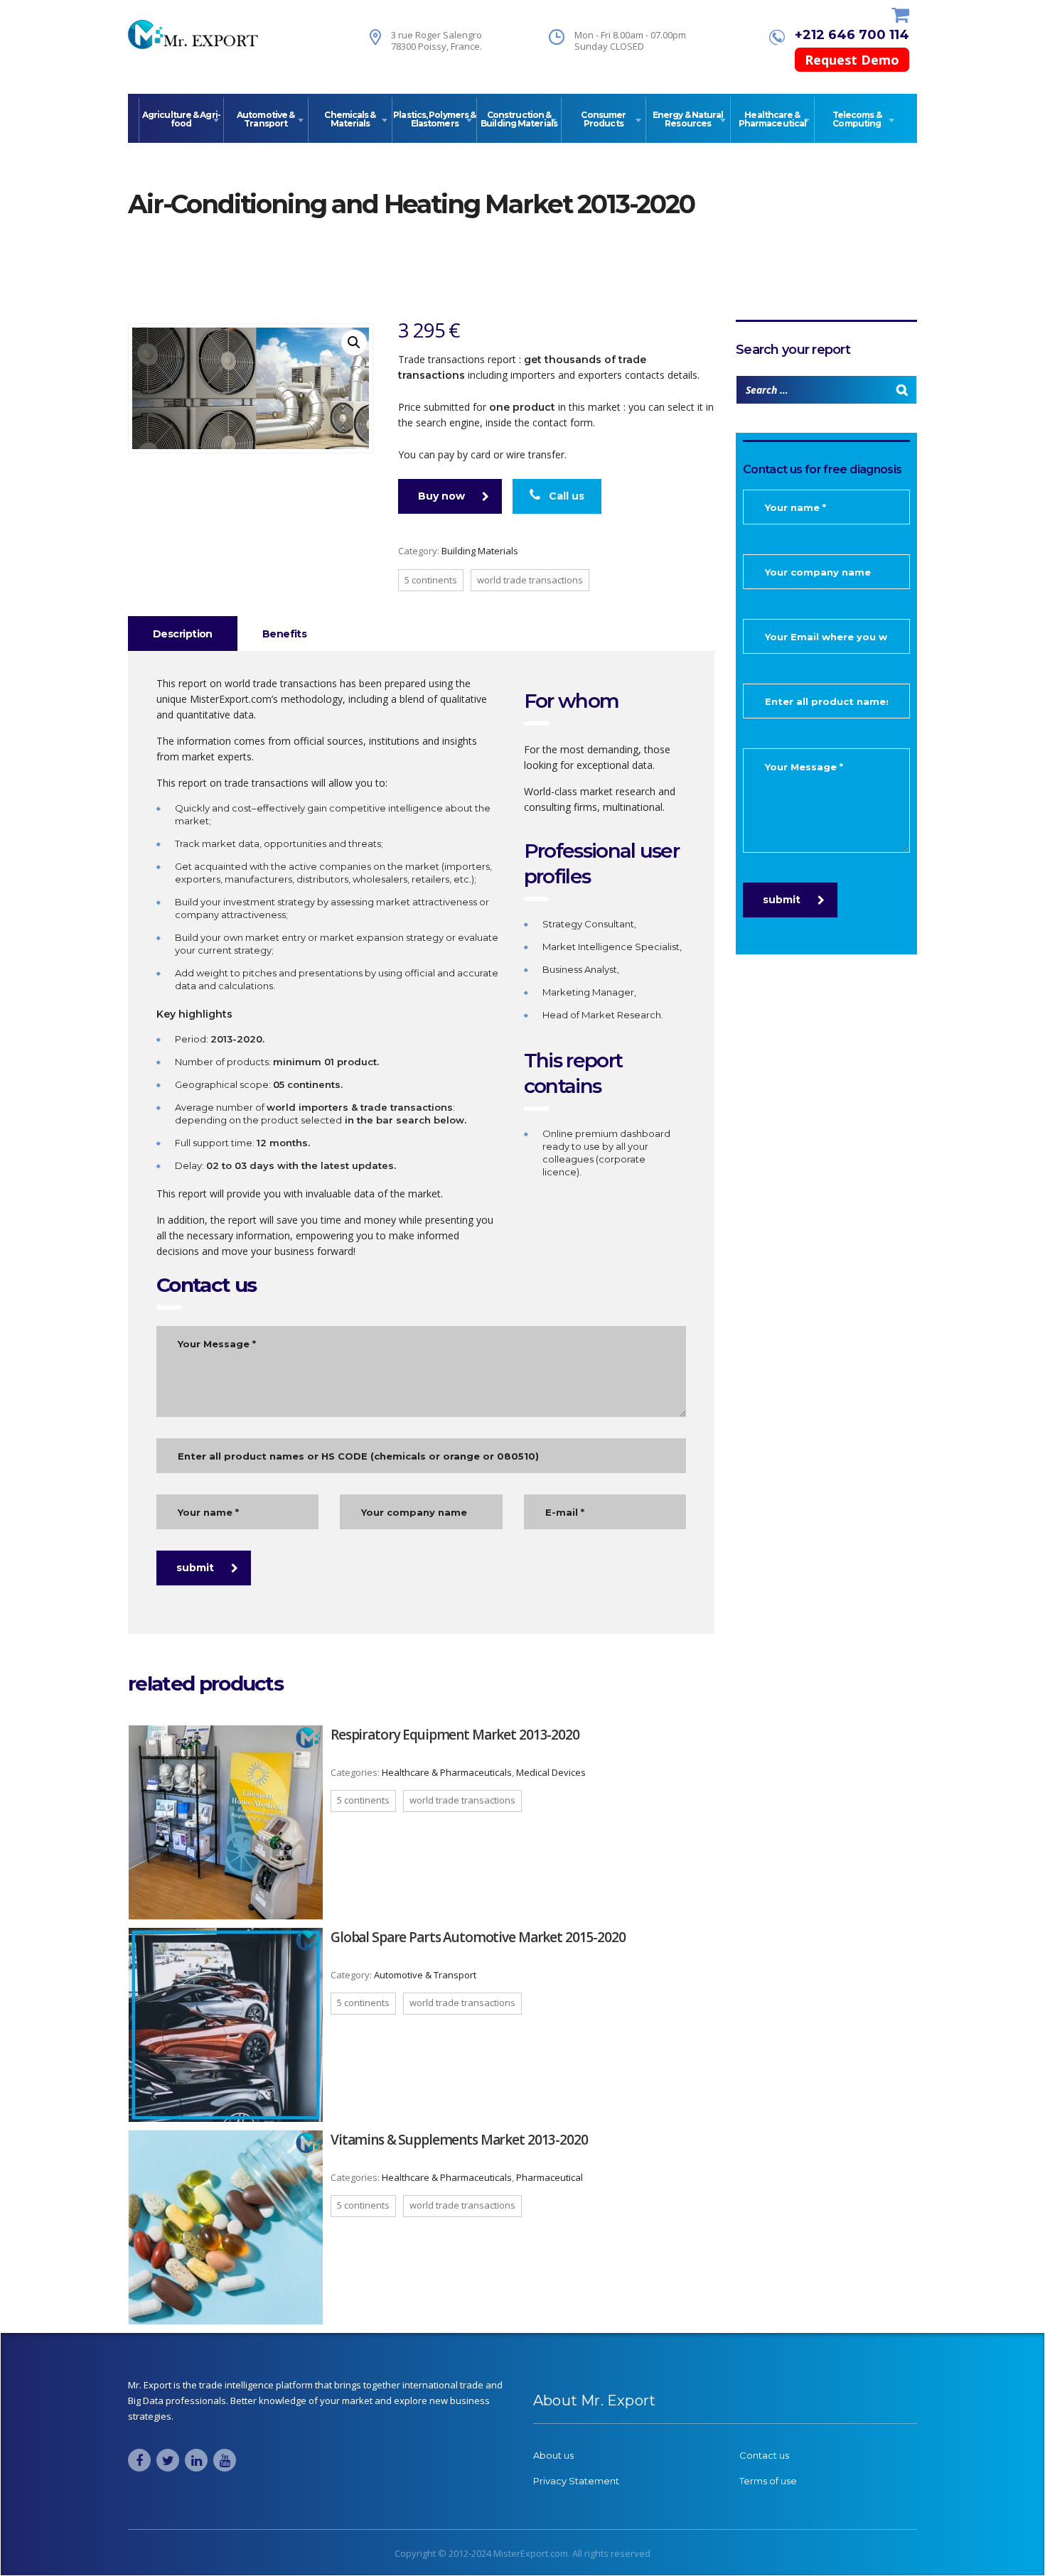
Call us (565, 496)
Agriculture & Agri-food (181, 119)
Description (183, 634)
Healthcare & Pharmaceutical (772, 119)
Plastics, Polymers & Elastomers (434, 119)
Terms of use (768, 2481)
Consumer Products (603, 119)
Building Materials (480, 551)
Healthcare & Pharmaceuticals (447, 1772)
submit (195, 1568)
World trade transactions (530, 580)
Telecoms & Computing (857, 119)
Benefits (285, 634)
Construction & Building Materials (519, 119)
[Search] (902, 390)
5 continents (431, 580)
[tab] (183, 634)
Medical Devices (551, 1772)
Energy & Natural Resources (688, 119)
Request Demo (852, 60)
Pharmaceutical (550, 2177)
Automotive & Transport (266, 119)
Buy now (441, 496)
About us (553, 2455)
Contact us (764, 2455)
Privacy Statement (576, 2481)
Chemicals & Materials (350, 119)
